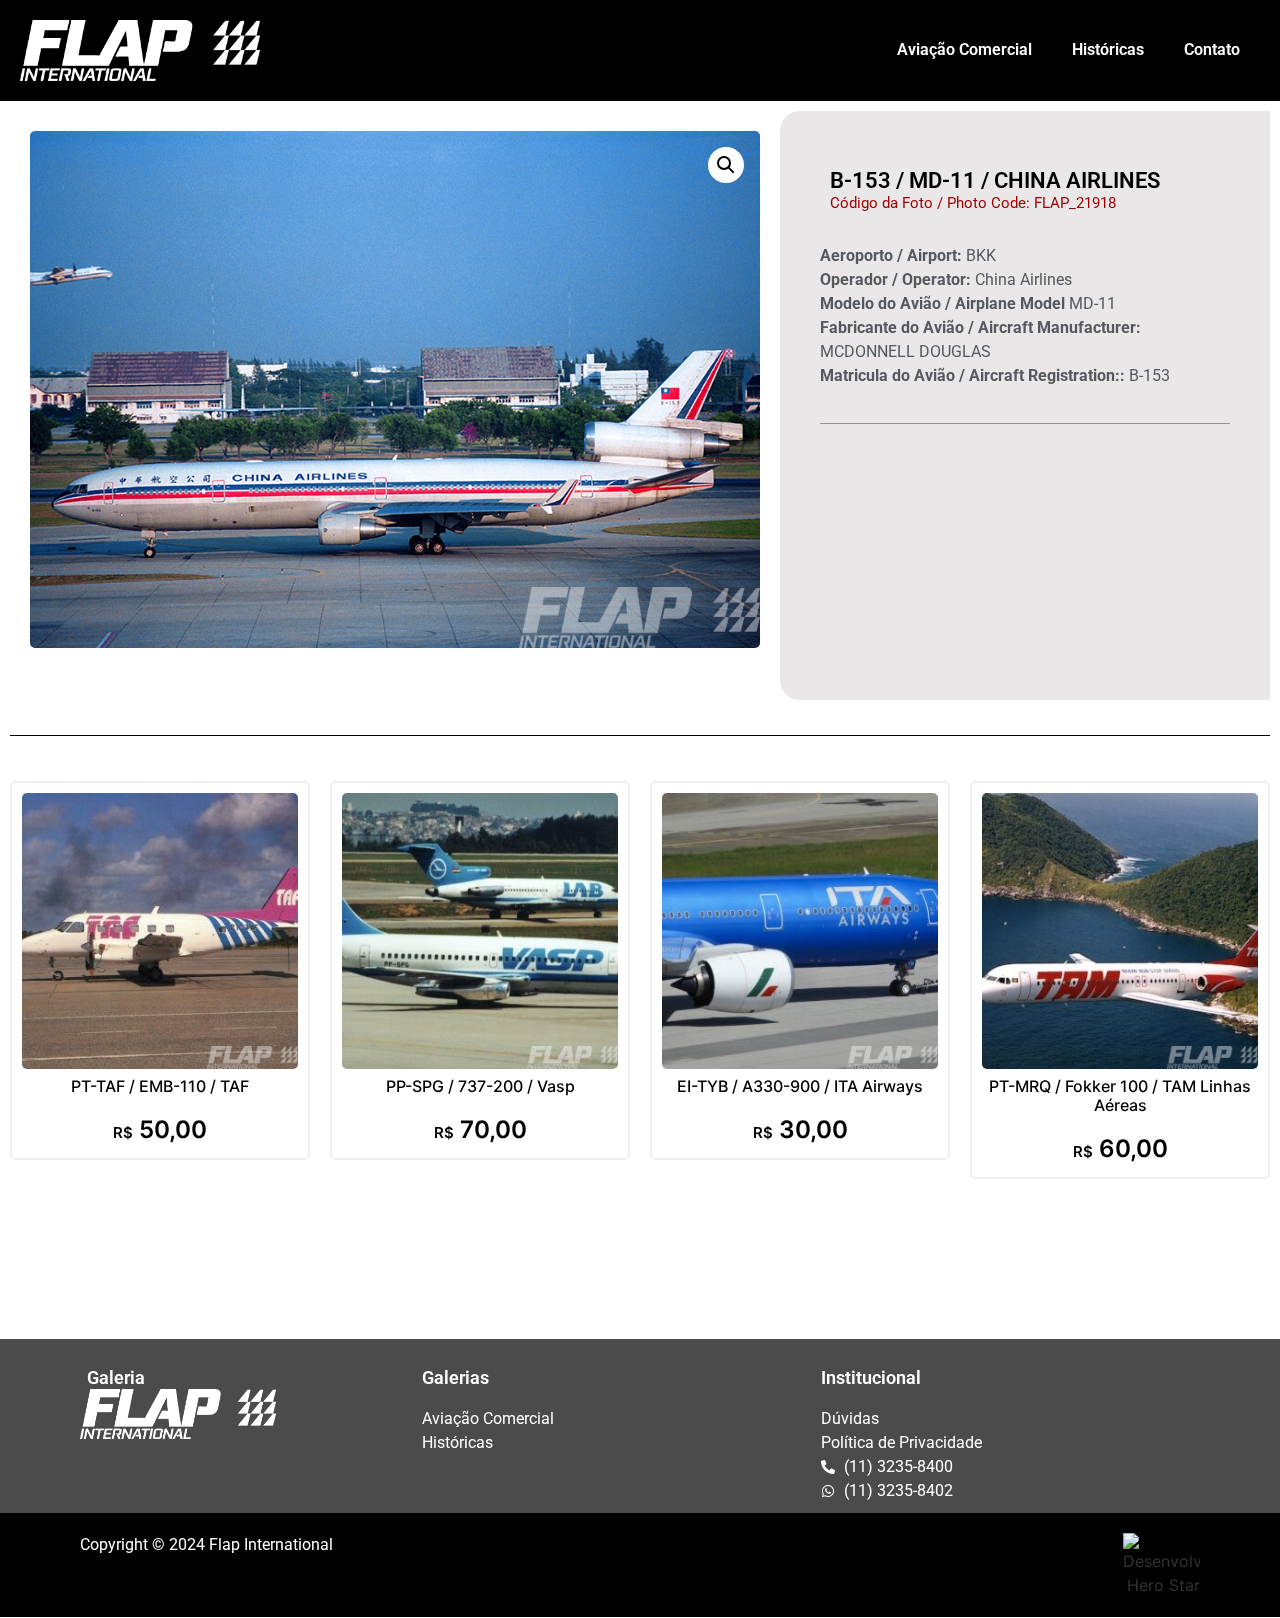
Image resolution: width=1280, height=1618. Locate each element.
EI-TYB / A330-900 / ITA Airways (800, 1086)
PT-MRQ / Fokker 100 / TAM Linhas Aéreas (1120, 1095)
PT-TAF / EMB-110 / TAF (160, 1086)
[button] (726, 165)
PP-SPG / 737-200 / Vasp (480, 1086)
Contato (1212, 49)
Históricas (1108, 49)
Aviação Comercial (964, 49)
